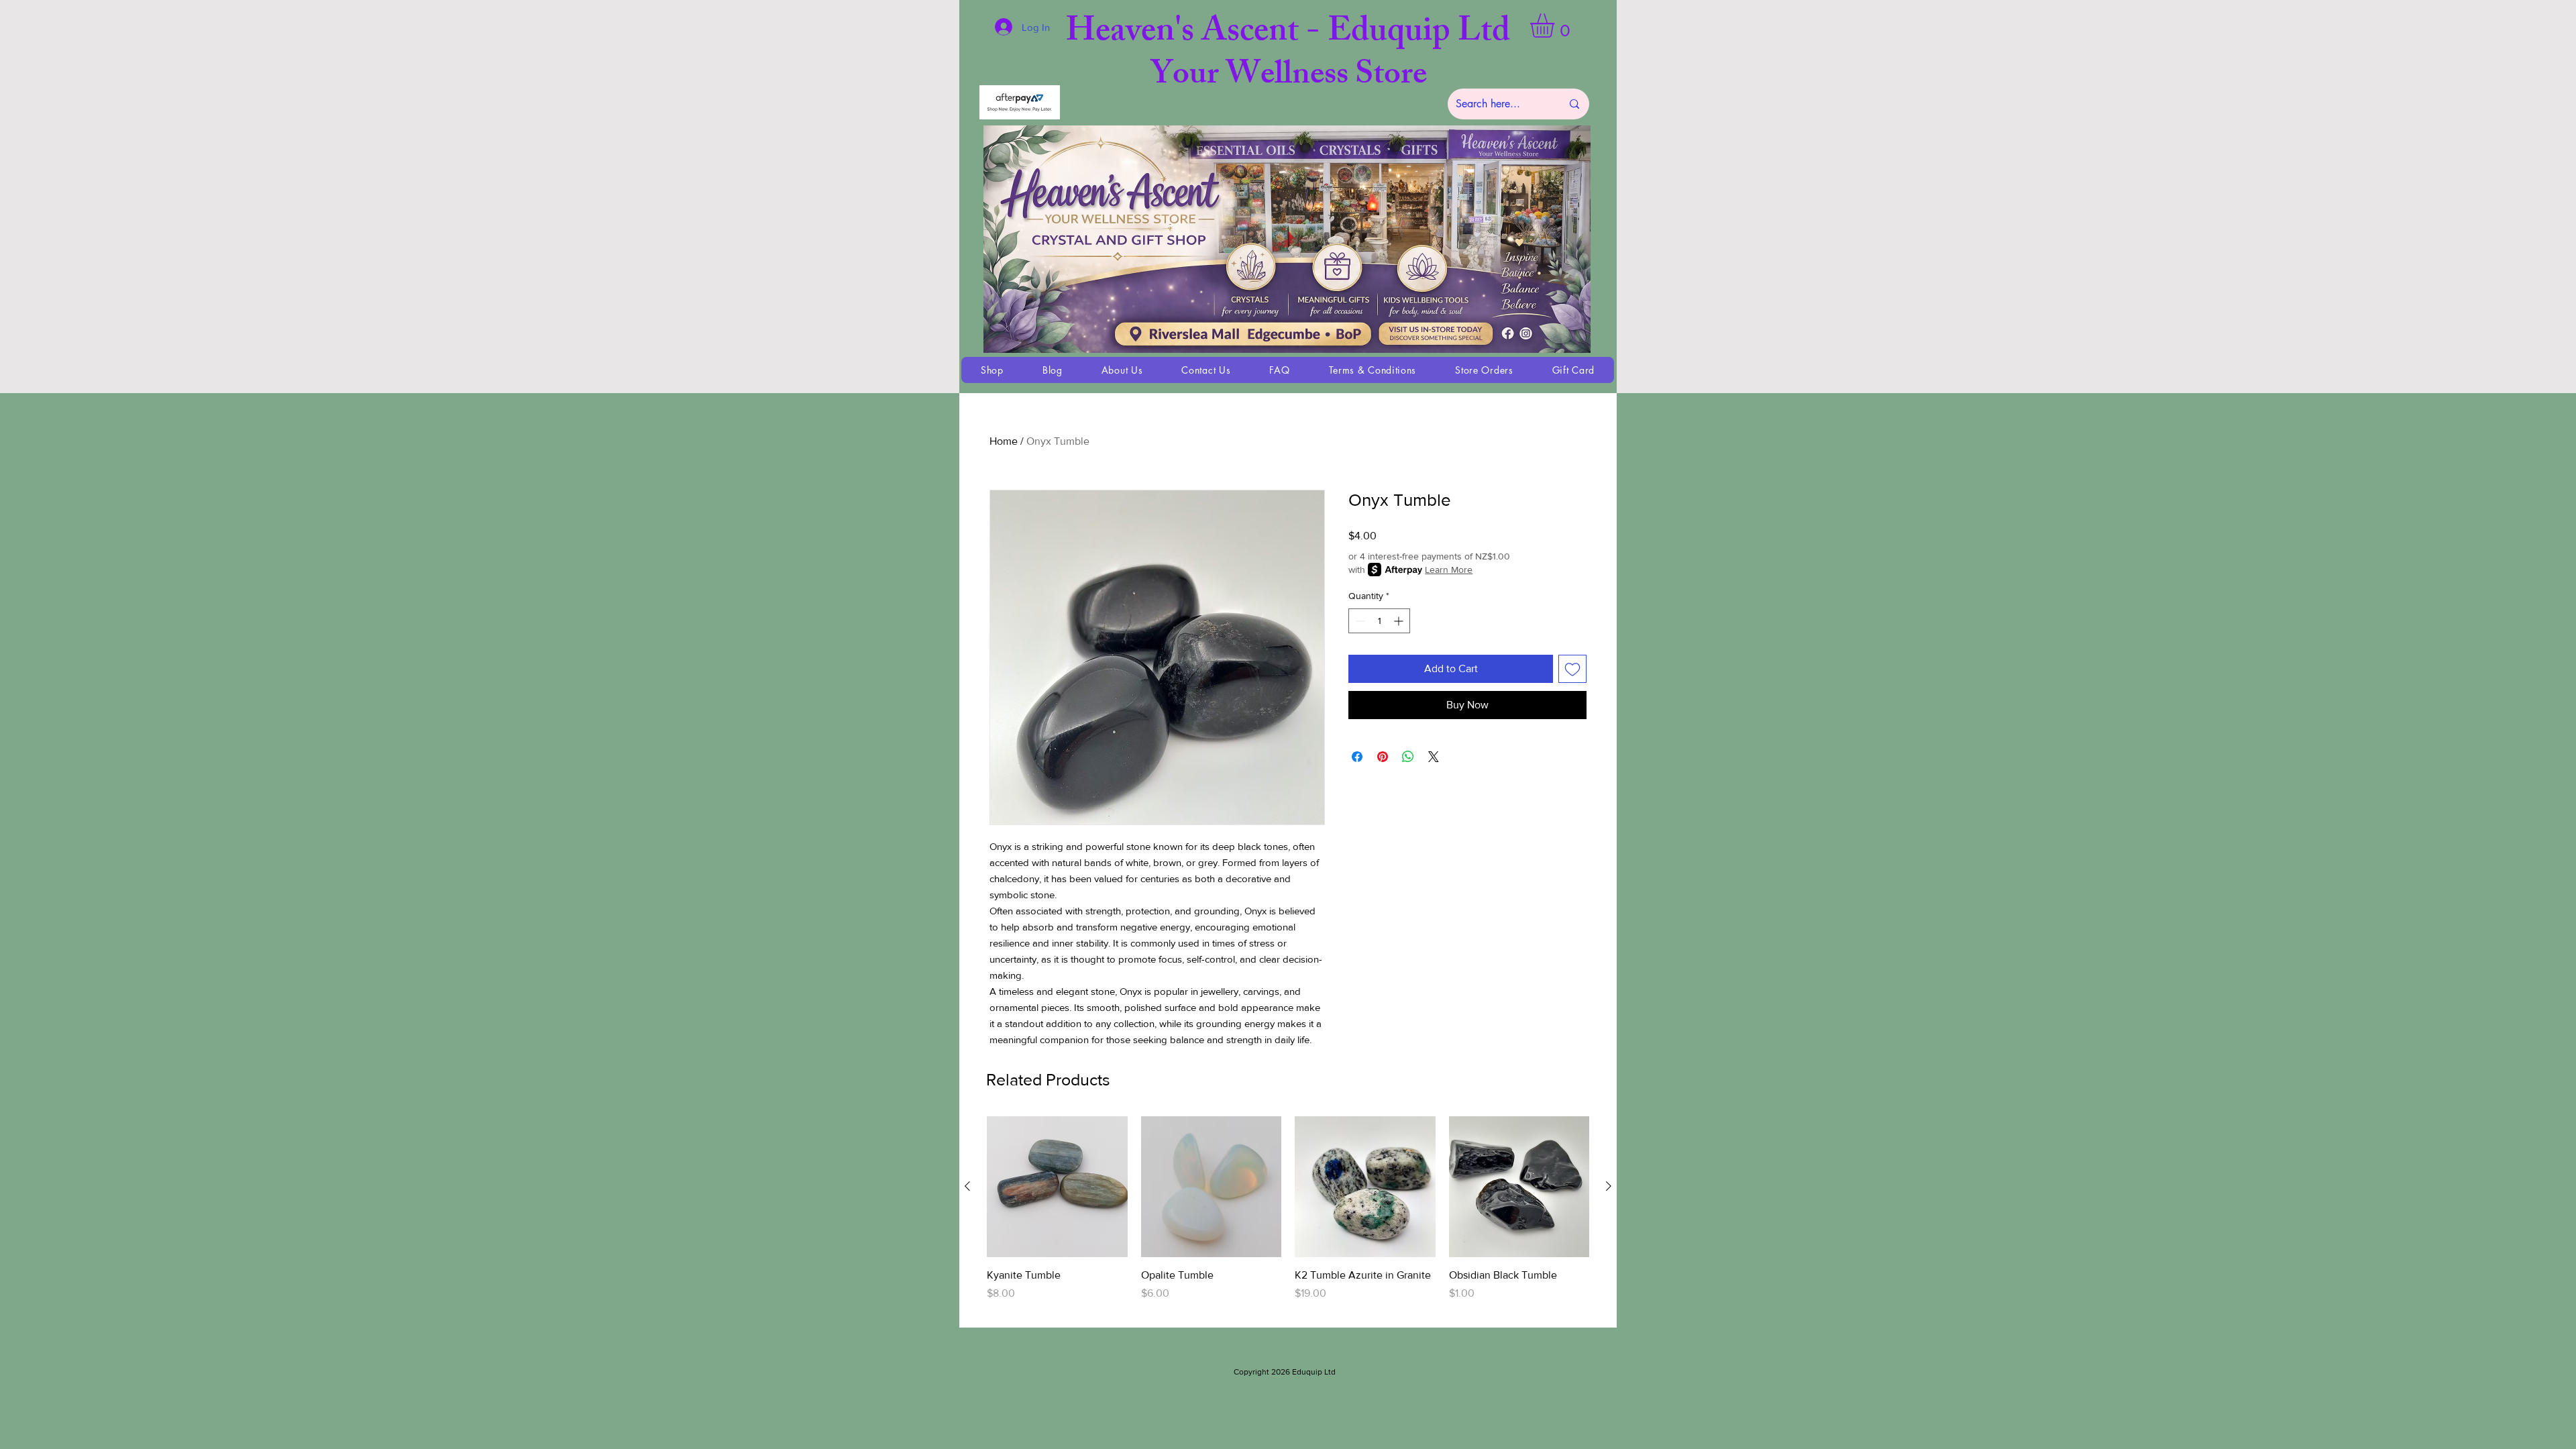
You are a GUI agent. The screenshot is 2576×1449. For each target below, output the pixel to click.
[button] (1556, 25)
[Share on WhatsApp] (1408, 757)
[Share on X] (1434, 757)
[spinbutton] (1379, 621)
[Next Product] (1609, 1186)
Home (1004, 441)
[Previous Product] (967, 1186)
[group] (1288, 1216)
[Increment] (1400, 621)
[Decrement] (1359, 621)
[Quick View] (1057, 1187)
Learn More (1449, 570)
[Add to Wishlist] (1572, 669)
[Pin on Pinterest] (1383, 757)
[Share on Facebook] (1357, 757)
